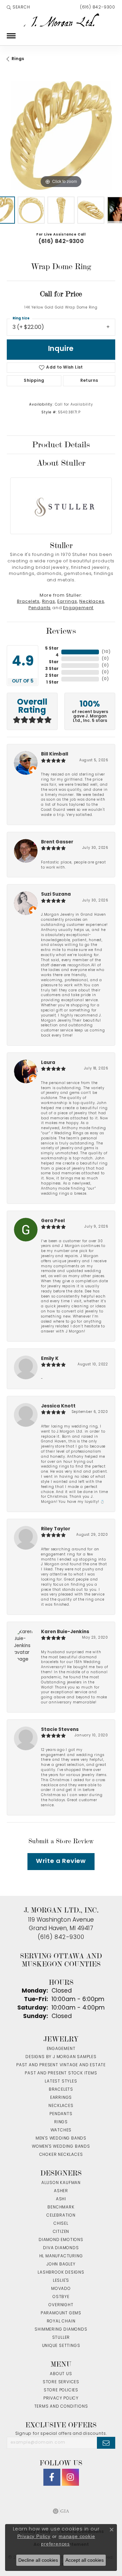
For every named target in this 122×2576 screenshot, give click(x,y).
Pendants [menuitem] (61, 2114)
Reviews (61, 631)
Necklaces (92, 602)
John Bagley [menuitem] (61, 2264)
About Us (61, 2374)
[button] (18, 7)
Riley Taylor (56, 1529)
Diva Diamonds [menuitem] (61, 2248)
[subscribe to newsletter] (106, 2443)
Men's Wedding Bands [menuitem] (61, 2139)
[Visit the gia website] (61, 2511)
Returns (89, 381)
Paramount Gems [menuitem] (61, 2313)
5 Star (52, 649)
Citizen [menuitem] (61, 2232)
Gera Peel (53, 1221)
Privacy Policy (61, 2398)
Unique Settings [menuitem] (61, 2346)
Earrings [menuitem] (61, 2098)
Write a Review (61, 1861)
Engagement (78, 608)
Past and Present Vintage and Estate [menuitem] (61, 2065)
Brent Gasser (57, 842)
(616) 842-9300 (61, 242)
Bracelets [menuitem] (61, 2090)
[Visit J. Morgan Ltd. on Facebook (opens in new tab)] (52, 2477)
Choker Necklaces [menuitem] (61, 2155)
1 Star (52, 683)
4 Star (54, 659)
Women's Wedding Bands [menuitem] (61, 2147)
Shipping (34, 381)
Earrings (67, 602)
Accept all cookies (85, 2560)
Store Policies (61, 2390)
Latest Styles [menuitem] (61, 2082)
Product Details (61, 445)
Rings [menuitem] (61, 2122)
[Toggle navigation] (11, 36)
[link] (97, 7)
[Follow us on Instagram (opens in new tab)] (70, 2477)
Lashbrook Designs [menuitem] (61, 2273)
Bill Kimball (55, 754)
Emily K (50, 1359)
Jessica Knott (58, 1406)
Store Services (61, 2382)
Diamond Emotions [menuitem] (61, 2240)
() (106, 652)
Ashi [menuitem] (61, 2199)
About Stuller (61, 463)
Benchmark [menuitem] (61, 2207)
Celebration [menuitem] (61, 2216)
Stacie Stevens (60, 1730)
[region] (61, 135)
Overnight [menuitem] (61, 2305)
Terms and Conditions (61, 2407)
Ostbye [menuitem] (61, 2297)
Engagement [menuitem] (61, 2049)
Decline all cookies (38, 2560)
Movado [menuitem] (61, 2289)
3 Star (52, 669)
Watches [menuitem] (61, 2130)
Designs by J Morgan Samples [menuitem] (61, 2057)
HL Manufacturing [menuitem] (61, 2256)
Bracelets (28, 602)
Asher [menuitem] (61, 2191)
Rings (18, 59)
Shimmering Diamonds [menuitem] (61, 2330)
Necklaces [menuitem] (61, 2106)
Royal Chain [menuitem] (61, 2321)
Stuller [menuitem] (61, 2338)
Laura (48, 1063)
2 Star (52, 676)
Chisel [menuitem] (61, 2224)
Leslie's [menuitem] (61, 2281)
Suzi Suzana (56, 894)
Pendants (40, 608)
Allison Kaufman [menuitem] (61, 2183)
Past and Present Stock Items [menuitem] (61, 2073)
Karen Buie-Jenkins (65, 1632)
